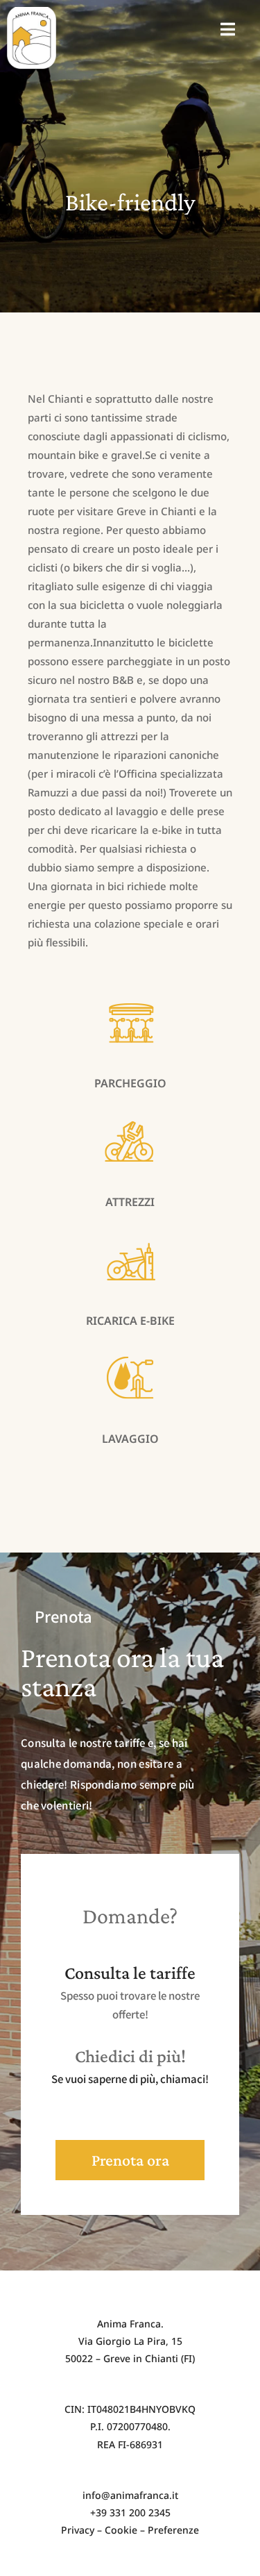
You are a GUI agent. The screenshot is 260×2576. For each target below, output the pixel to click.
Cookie (121, 2530)
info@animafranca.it (130, 2495)
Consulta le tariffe (130, 1973)
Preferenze (173, 2530)
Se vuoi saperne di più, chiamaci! (130, 2079)
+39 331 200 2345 (130, 2512)
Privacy (78, 2530)
